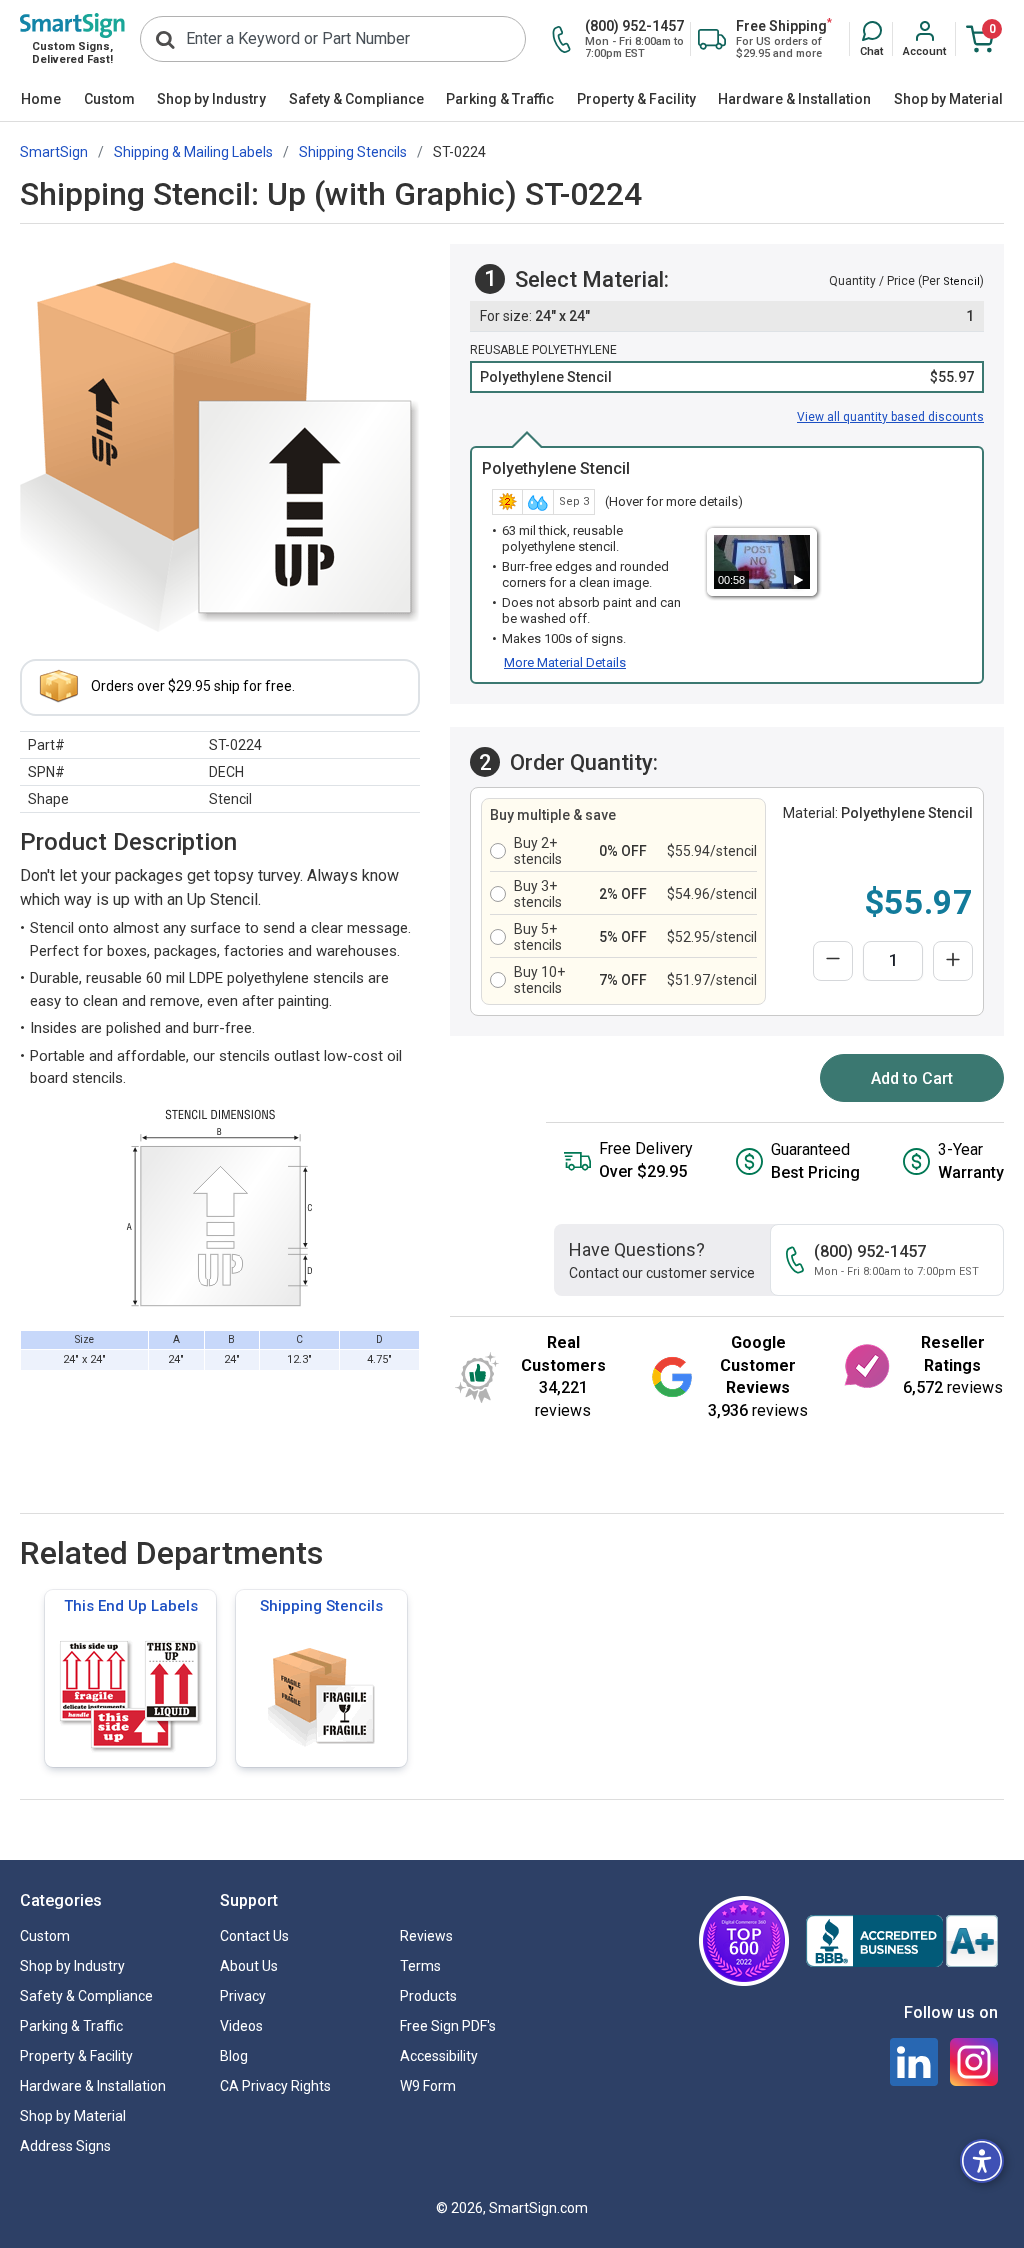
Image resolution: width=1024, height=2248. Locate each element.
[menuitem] (41, 100)
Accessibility (439, 2056)
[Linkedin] (914, 2062)
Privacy (243, 1996)
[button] (871, 40)
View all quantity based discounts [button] (890, 417)
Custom (109, 99)
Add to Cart (912, 1078)
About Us (249, 1966)
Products (428, 1996)
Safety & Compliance (356, 99)
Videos (241, 2026)
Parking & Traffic (500, 99)
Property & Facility (636, 99)
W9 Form (428, 2086)
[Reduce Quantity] (833, 961)
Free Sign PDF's (448, 2026)
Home (41, 99)
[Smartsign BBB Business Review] (902, 1941)
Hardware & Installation (794, 99)
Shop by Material (948, 99)
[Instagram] (974, 2062)
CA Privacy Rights (275, 2086)
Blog (234, 2056)
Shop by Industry (211, 99)
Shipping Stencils (321, 1606)
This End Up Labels (131, 1606)
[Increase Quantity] (953, 961)
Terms (420, 1966)
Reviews (426, 1936)
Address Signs (65, 2146)
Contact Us (254, 1936)
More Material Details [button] (565, 662)
